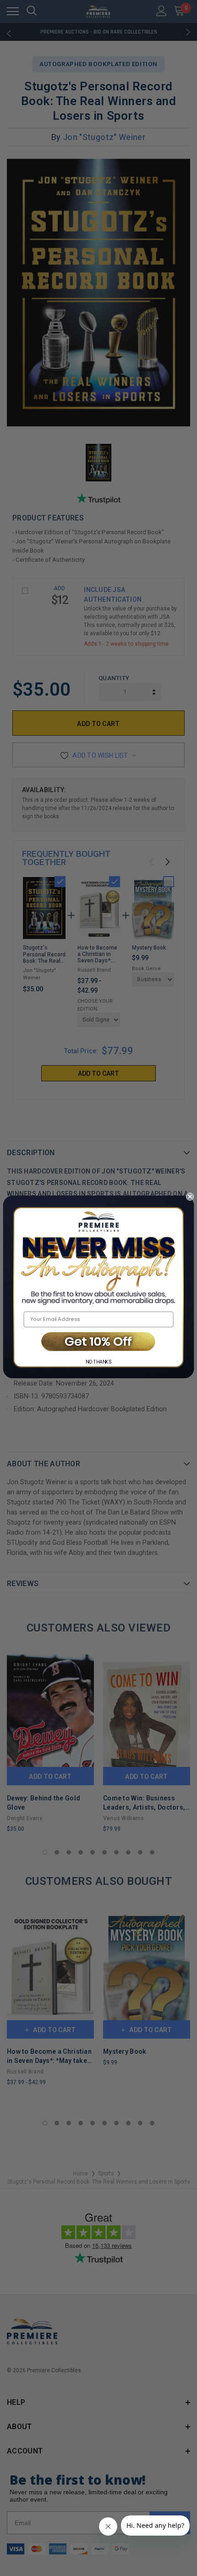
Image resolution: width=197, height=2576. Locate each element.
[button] (98, 1342)
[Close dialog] (190, 1196)
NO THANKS (99, 1362)
